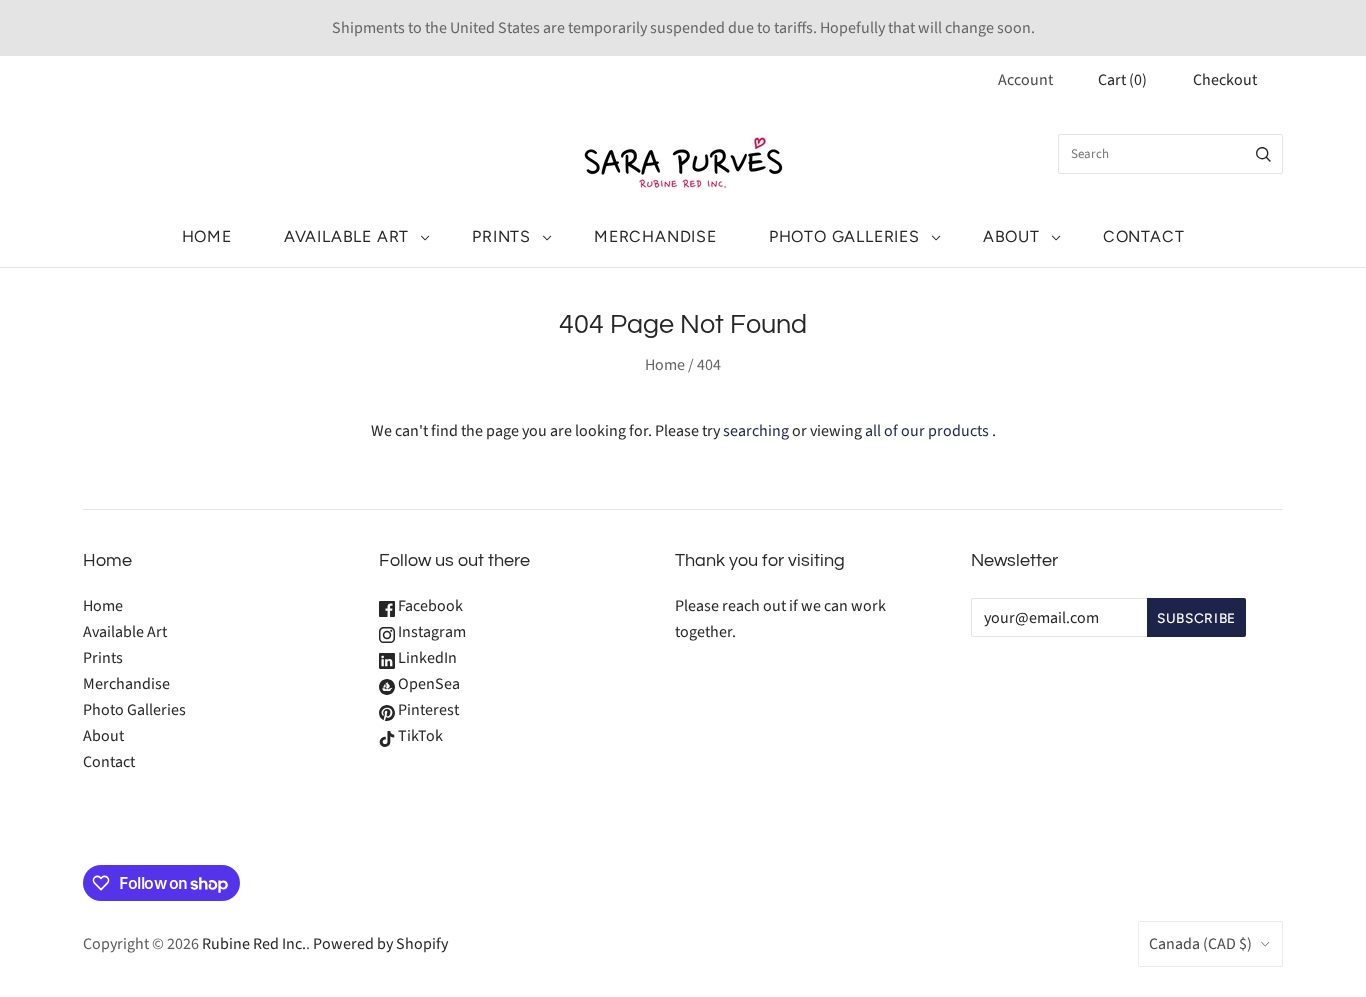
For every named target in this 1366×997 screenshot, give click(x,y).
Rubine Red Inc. (254, 944)
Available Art (346, 236)
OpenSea (427, 684)
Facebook (429, 606)
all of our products (927, 431)
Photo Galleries (844, 236)
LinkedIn (426, 658)
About (1011, 236)
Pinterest (427, 710)
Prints (501, 236)
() (1122, 80)
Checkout (1225, 80)
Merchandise (655, 236)
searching (756, 431)
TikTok (419, 736)
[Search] (1263, 154)
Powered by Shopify (380, 944)
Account (1025, 80)
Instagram (430, 632)
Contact (1144, 236)
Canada (1200, 944)
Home (207, 236)
